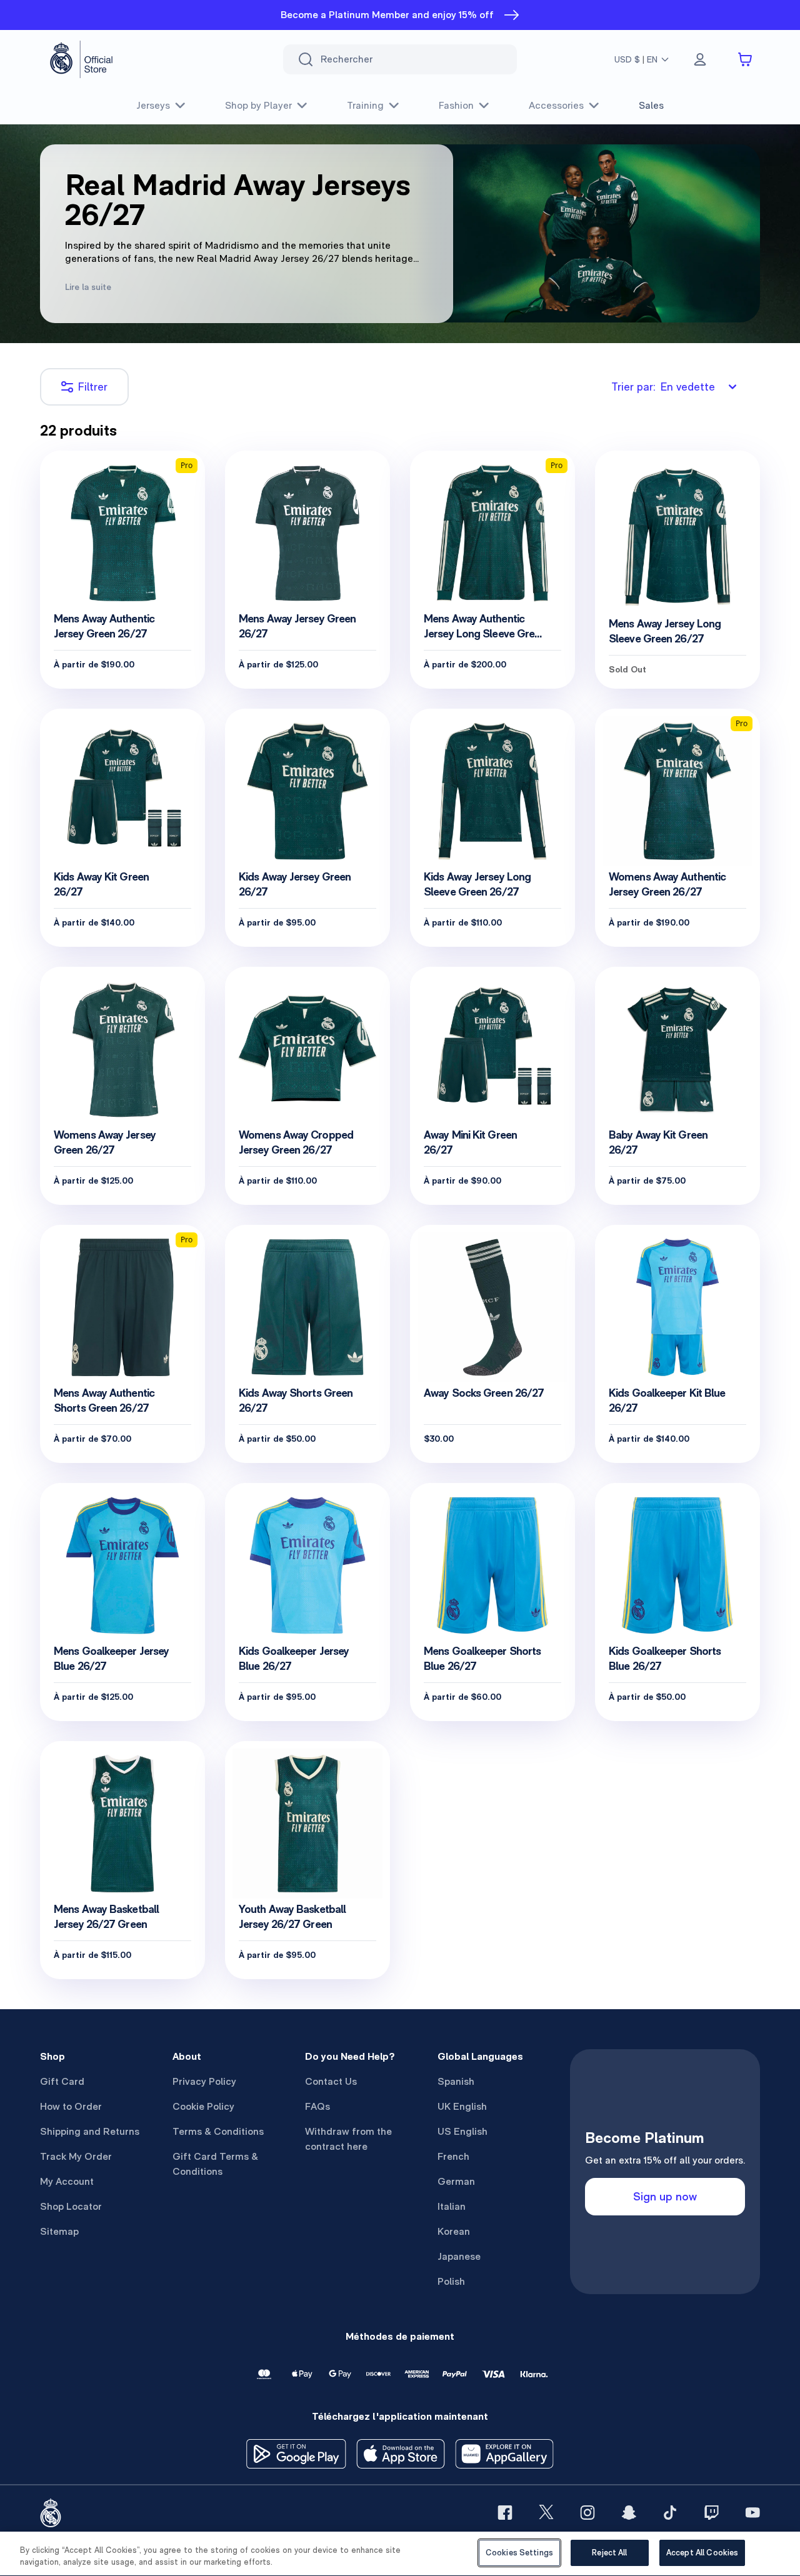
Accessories (556, 105)
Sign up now (665, 2196)
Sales (651, 105)
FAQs (317, 2106)
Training (365, 105)
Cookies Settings (519, 2553)
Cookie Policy (203, 2106)
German (456, 2181)
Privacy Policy (204, 2081)
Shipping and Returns (90, 2131)
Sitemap (59, 2231)
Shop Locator (71, 2206)
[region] (400, 2554)
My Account (67, 2181)
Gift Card (62, 2081)
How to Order (71, 2106)
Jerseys (153, 105)
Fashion (456, 105)
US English (462, 2131)
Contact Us (331, 2081)
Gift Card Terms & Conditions (215, 2164)
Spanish (456, 2081)
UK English (462, 2106)
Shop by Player (258, 105)
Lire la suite (88, 287)
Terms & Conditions (218, 2131)
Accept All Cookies (702, 2553)
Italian (452, 2206)
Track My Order (76, 2156)
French (453, 2156)
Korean (454, 2231)
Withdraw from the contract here (348, 2139)
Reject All (609, 2553)
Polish (451, 2281)
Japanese (459, 2256)
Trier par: (663, 387)
